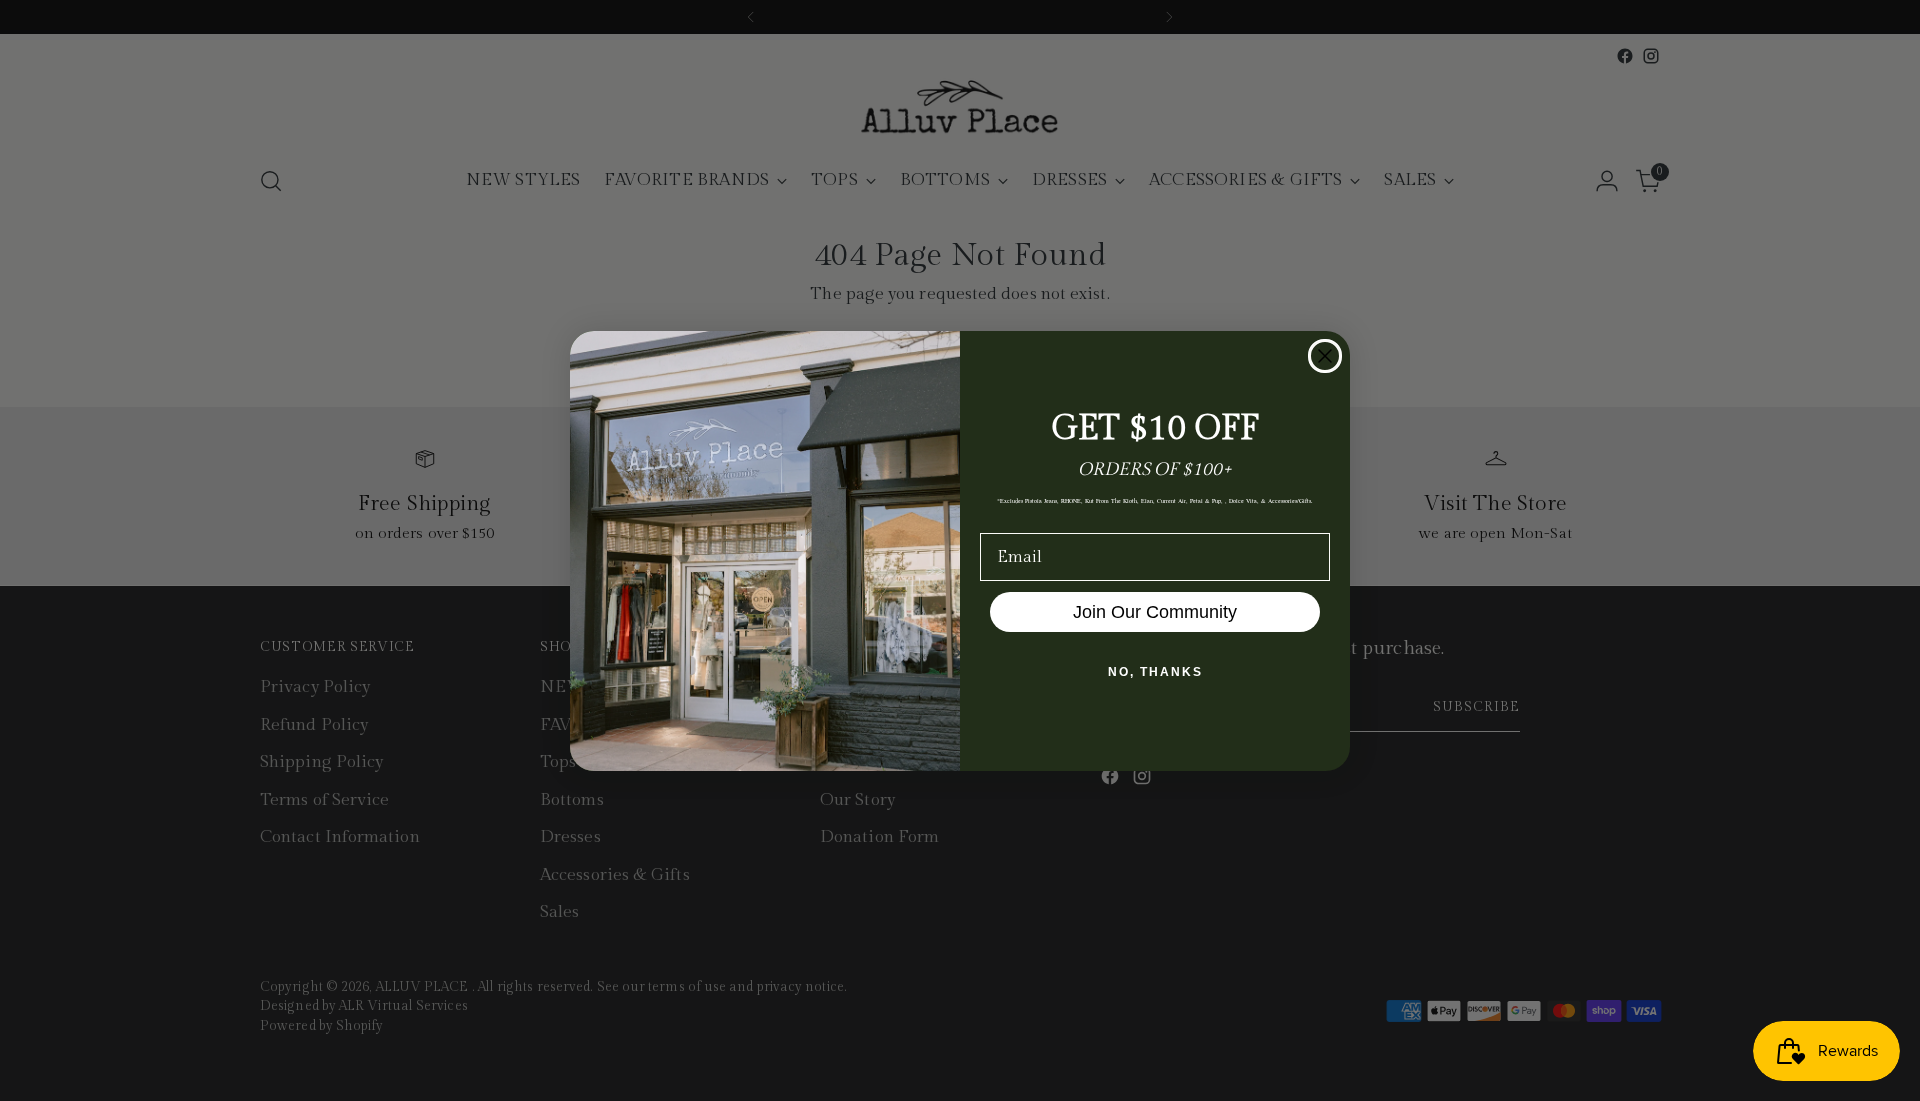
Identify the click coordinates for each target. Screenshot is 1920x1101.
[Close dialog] (1325, 356)
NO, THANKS (1155, 672)
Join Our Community (1155, 612)
